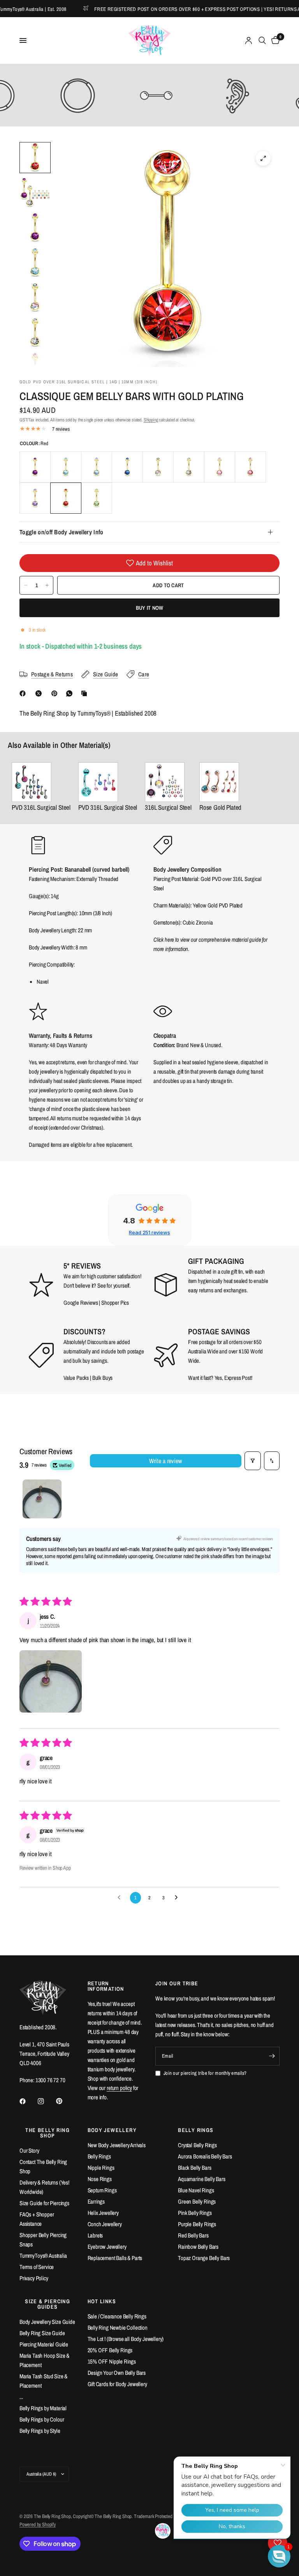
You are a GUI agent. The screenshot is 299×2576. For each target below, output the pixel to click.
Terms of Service (37, 2267)
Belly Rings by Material (43, 2408)
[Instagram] (46, 2101)
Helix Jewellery (103, 2213)
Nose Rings (100, 2179)
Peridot (97, 498)
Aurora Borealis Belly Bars (205, 2156)
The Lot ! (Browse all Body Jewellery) (126, 2339)
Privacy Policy (34, 2278)
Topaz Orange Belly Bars (204, 2258)
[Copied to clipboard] (86, 693)
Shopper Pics (115, 1303)
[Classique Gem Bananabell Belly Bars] (168, 782)
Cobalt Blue (97, 467)
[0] (274, 40)
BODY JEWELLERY (112, 2130)
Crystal (189, 467)
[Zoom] (263, 158)
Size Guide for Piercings (44, 2203)
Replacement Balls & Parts (115, 2258)
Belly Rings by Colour (42, 2419)
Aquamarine (66, 467)
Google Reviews (81, 1303)
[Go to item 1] (42, 1499)
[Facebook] (24, 693)
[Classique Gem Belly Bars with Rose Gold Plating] (220, 782)
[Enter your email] (272, 2056)
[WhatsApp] (71, 693)
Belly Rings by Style (40, 2431)
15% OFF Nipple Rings (112, 2361)
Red (66, 498)
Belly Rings (99, 2156)
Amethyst (35, 467)
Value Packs (76, 1378)
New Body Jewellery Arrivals (117, 2145)
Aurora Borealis (158, 467)
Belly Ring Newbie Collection (118, 2328)
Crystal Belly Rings (197, 2145)
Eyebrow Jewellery (107, 2247)
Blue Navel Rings (196, 2190)
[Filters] (253, 1461)
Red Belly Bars (193, 2235)
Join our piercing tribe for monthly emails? (205, 2073)
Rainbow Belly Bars (198, 2247)
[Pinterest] (56, 693)
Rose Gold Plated (220, 807)
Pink (220, 467)
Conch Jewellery (105, 2224)
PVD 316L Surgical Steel (41, 807)
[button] (51, 1681)
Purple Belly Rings (197, 2224)
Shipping (151, 420)
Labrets (95, 2235)
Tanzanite (35, 498)
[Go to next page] (178, 1898)
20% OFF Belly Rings (110, 2350)
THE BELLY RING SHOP (47, 2133)
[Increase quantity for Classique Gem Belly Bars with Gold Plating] (47, 585)
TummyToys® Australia (43, 2256)
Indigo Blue (127, 467)
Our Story (29, 2150)
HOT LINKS (102, 2301)
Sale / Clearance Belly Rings (117, 2316)
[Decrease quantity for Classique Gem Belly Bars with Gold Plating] (26, 585)
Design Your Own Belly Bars (117, 2373)
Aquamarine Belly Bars (201, 2179)
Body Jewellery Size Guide (47, 2322)
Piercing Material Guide (44, 2344)
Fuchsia (250, 467)
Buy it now (150, 608)
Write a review (165, 1461)
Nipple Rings (101, 2168)
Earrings (96, 2201)
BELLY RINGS (196, 2130)
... (21, 2397)
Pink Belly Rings (195, 2213)
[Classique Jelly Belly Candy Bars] (108, 782)
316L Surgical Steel (168, 807)
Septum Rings (102, 2190)
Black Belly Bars (194, 2168)
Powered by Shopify (38, 2524)
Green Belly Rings (197, 2201)
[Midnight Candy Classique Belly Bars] (41, 782)
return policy (119, 2088)
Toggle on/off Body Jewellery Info (62, 532)
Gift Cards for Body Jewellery (117, 2384)
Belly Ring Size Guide (42, 2333)
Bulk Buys (103, 1378)
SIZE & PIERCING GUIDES (47, 2304)
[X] (40, 693)
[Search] (262, 40)
